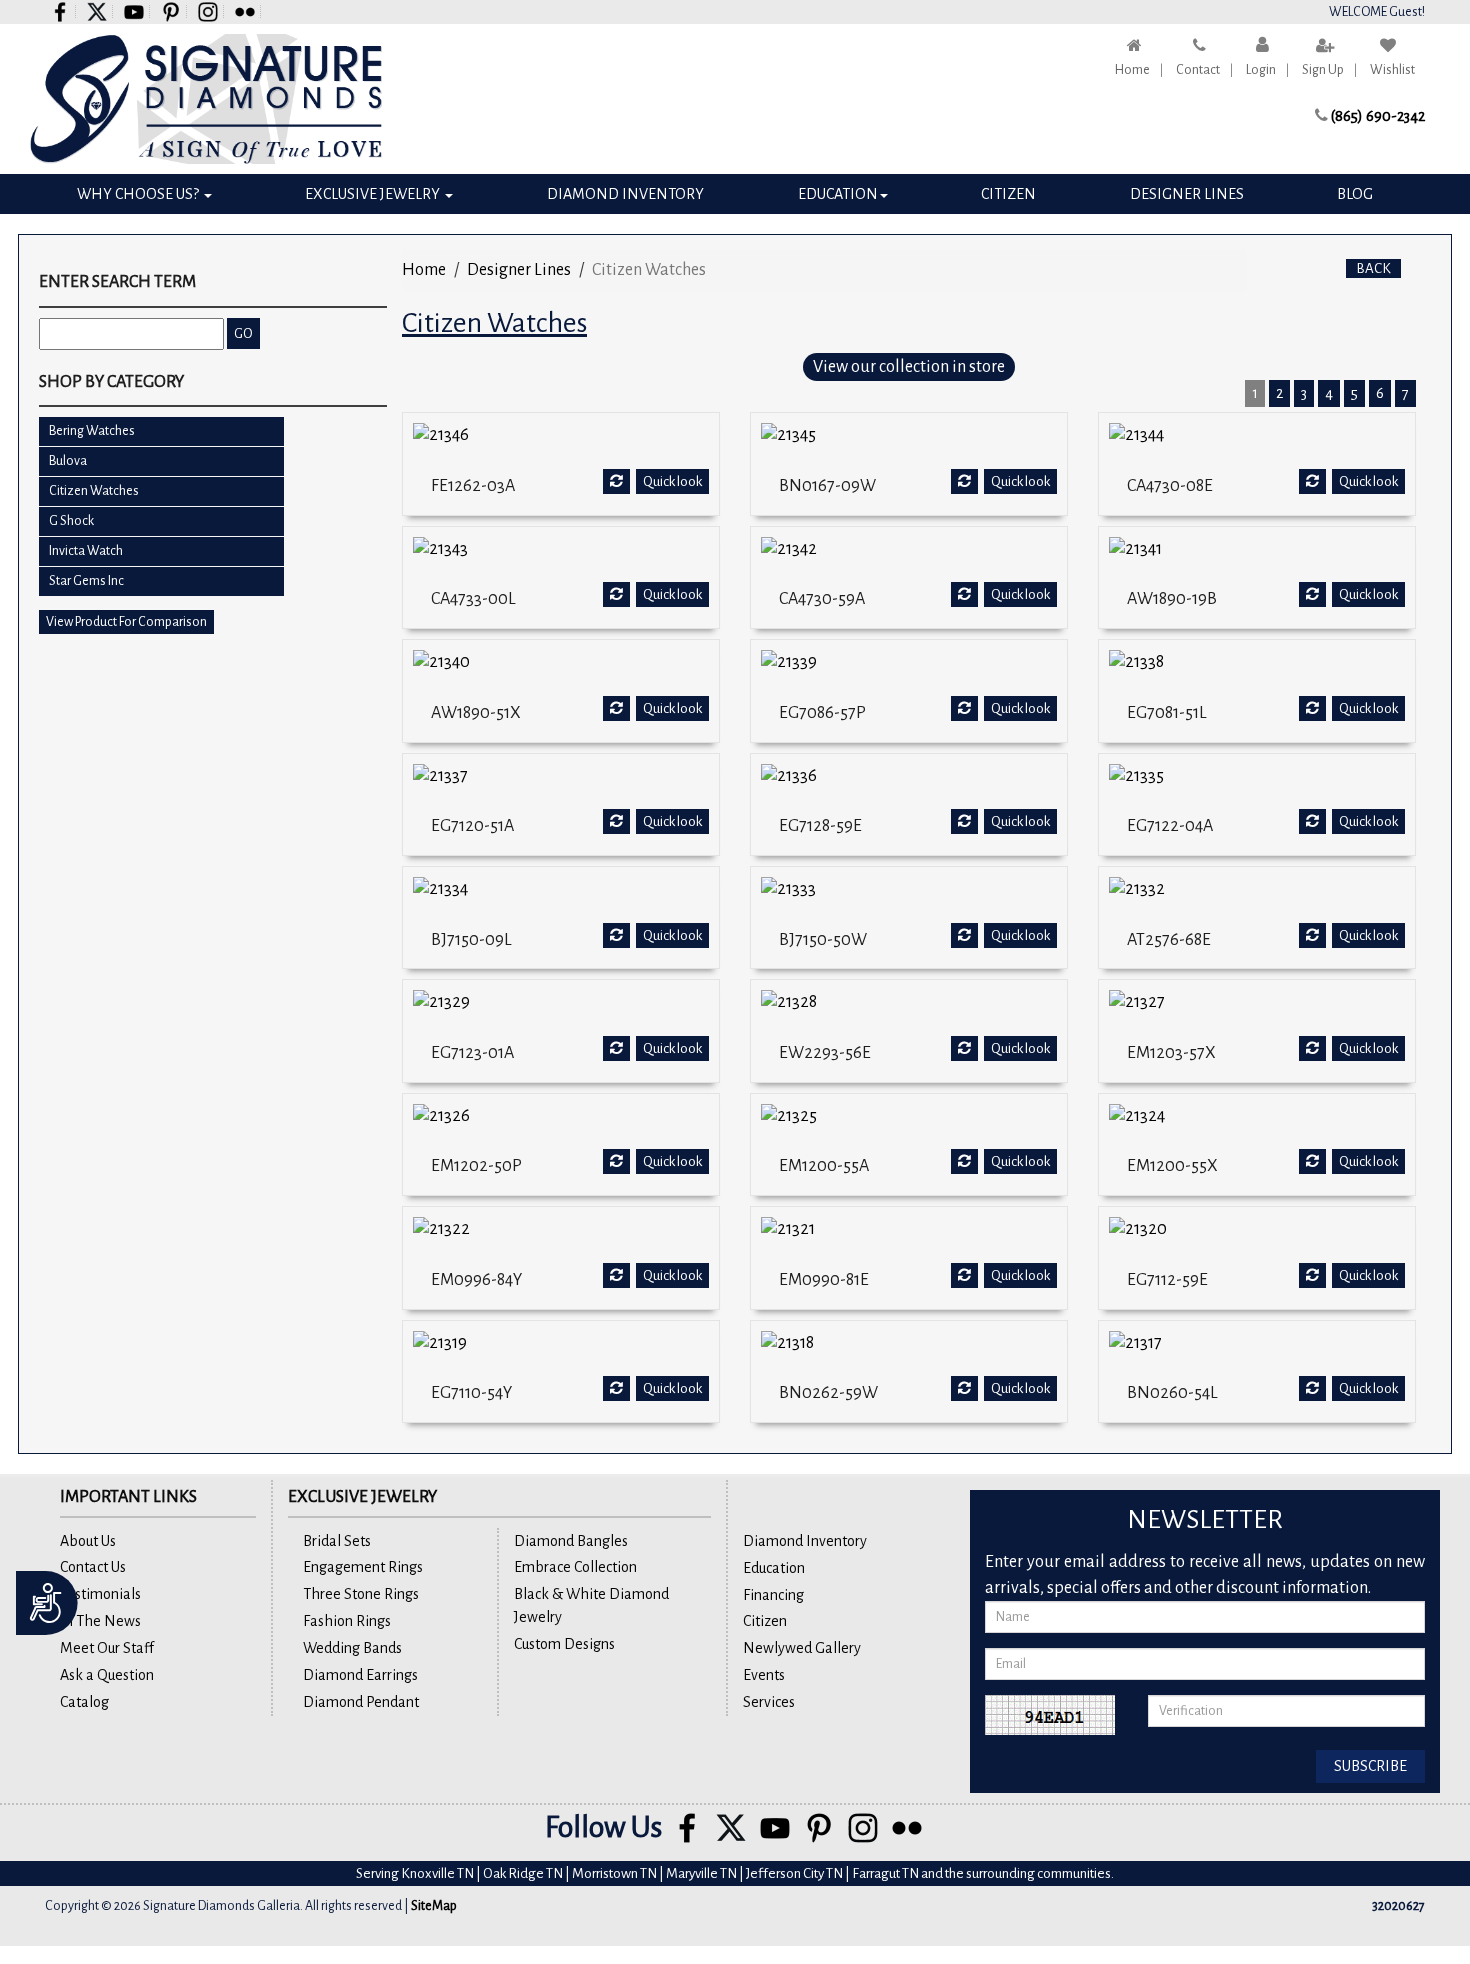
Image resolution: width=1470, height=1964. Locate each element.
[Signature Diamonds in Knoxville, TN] (206, 99)
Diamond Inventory (625, 194)
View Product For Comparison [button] (126, 622)
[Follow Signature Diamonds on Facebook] (60, 11)
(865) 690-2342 (1378, 116)
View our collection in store (909, 367)
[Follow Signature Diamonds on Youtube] (134, 11)
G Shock (71, 521)
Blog (1355, 194)
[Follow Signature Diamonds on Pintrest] (171, 11)
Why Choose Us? (139, 194)
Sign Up (1323, 70)
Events (764, 1675)
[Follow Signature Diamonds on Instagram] (208, 11)
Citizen (1008, 194)
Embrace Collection (575, 1567)
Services (769, 1702)
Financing (773, 1595)
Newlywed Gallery (802, 1648)
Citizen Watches (94, 491)
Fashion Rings (347, 1621)
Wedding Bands (352, 1648)
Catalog (84, 1702)
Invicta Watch (86, 551)
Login (1261, 70)
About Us (88, 1541)
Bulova (68, 461)
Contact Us (93, 1567)
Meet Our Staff (107, 1648)
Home (1132, 70)
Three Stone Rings (361, 1594)
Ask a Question (107, 1675)
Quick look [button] (672, 481)
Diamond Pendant (361, 1702)
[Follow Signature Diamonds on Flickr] (245, 11)
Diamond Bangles (571, 1541)
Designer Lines (1187, 194)
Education (838, 194)
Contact (1198, 70)
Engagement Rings (363, 1567)
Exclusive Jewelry (374, 194)
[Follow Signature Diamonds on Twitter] (97, 11)
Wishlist (1392, 70)
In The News (100, 1621)
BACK (1373, 268)
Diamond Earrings (360, 1675)
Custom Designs (564, 1644)
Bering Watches (92, 431)
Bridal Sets (337, 1541)
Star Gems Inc (86, 581)
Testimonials (100, 1594)
